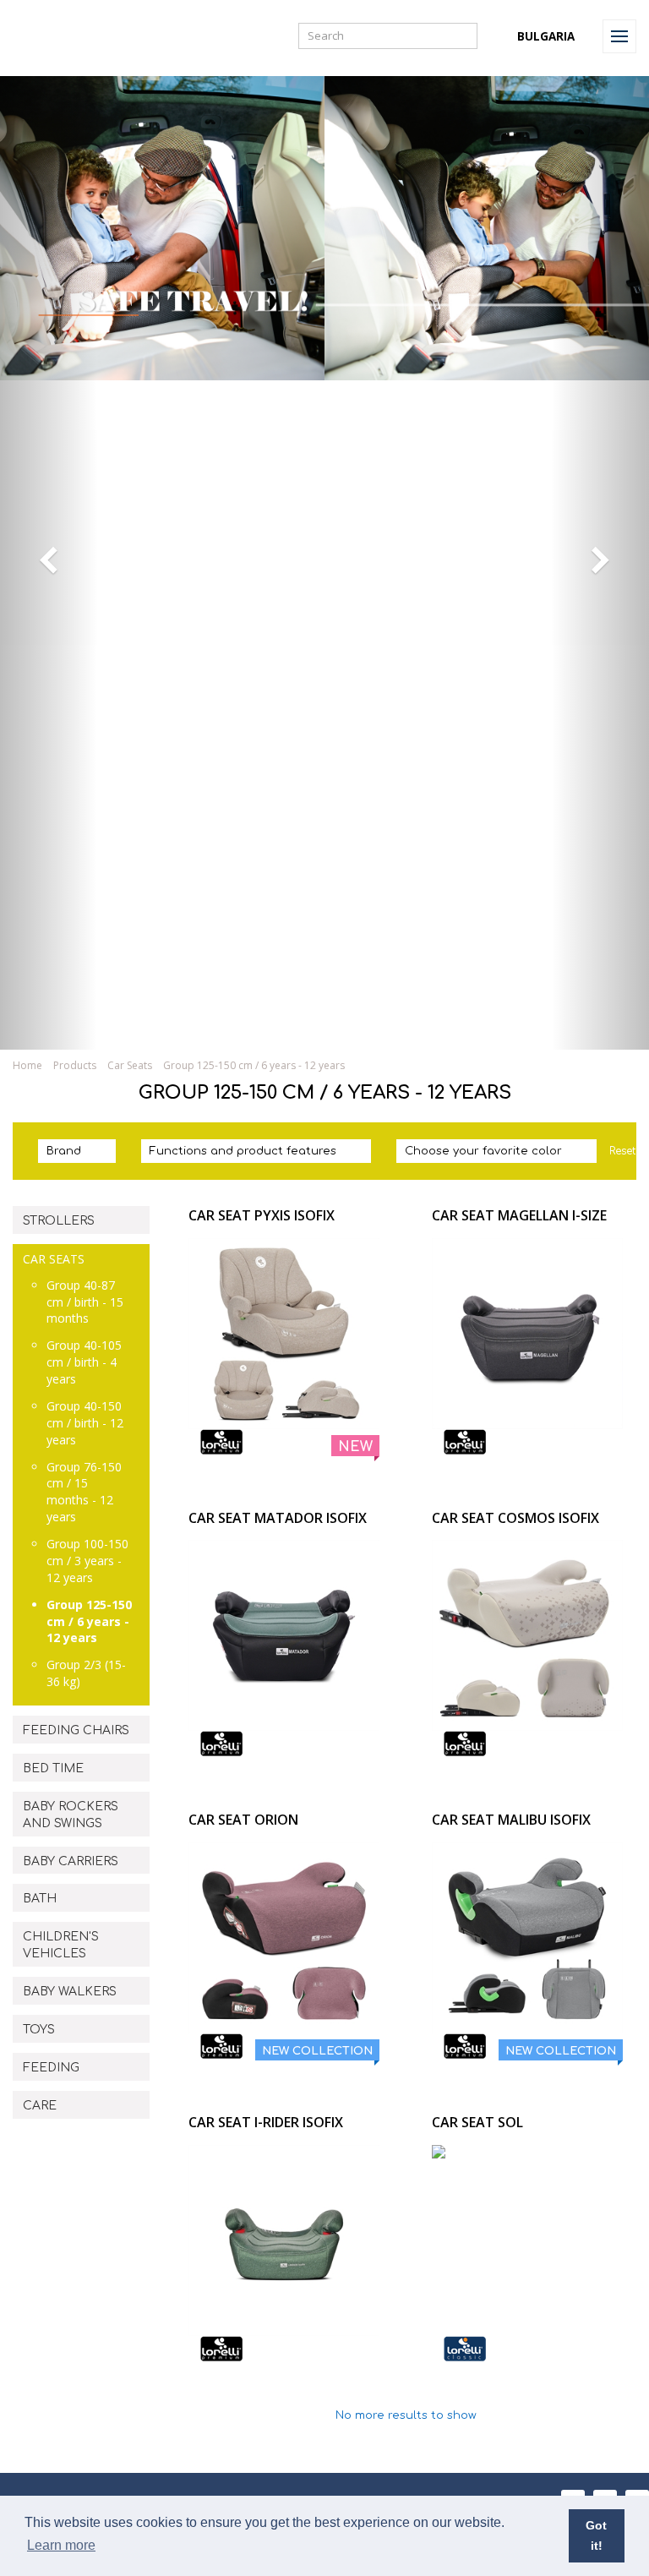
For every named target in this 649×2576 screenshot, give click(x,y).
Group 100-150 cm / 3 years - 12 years (87, 1561)
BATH (40, 1899)
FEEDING (51, 2068)
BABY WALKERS (70, 1992)
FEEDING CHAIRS (76, 1730)
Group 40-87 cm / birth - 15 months (85, 1302)
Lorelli (52, 36)
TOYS (39, 2030)
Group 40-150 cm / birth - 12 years (85, 1423)
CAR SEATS (54, 1259)
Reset (622, 1151)
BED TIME (53, 1768)
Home (27, 1065)
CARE (40, 2106)
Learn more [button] (61, 2545)
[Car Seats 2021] (324, 1028)
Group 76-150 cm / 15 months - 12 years (84, 1492)
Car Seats (130, 1065)
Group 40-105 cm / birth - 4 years (84, 1362)
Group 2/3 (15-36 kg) (86, 1673)
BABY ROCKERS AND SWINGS (71, 1815)
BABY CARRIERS (71, 1861)
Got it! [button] (596, 2535)
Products (75, 1065)
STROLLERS (59, 1221)
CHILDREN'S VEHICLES (61, 1945)
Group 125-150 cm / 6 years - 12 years (89, 1621)
